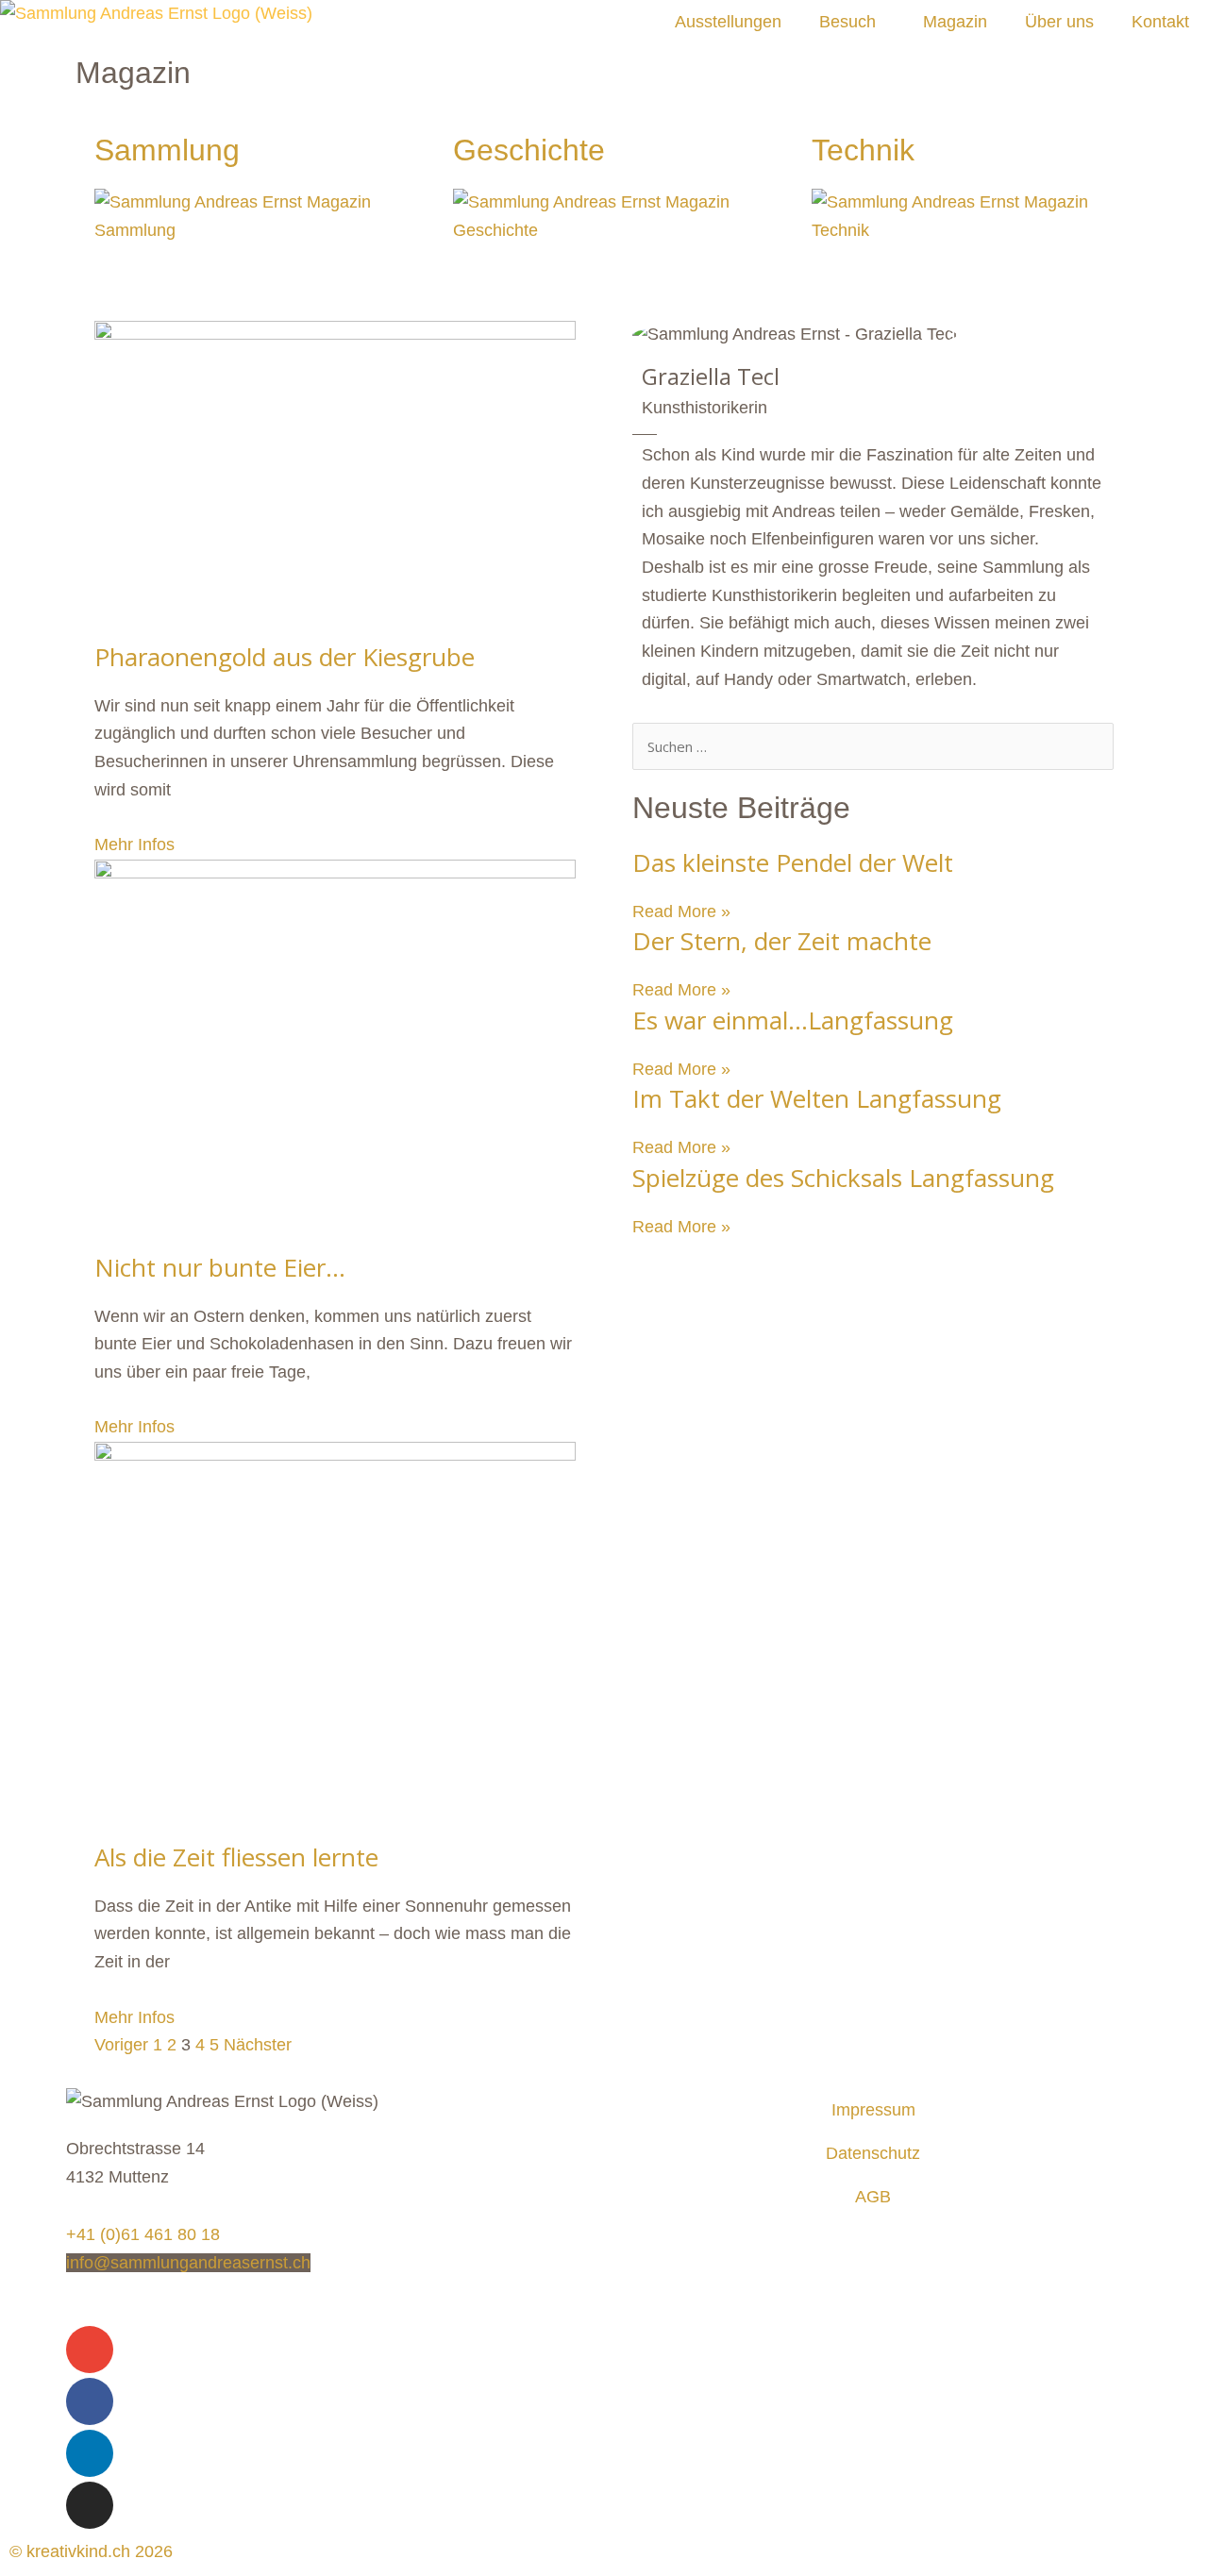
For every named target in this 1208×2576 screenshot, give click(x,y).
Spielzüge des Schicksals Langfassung (843, 1178)
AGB (873, 2197)
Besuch (847, 22)
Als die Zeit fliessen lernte (236, 1857)
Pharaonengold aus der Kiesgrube (285, 657)
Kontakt (1160, 22)
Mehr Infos (134, 845)
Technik (863, 150)
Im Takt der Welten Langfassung (817, 1098)
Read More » (681, 912)
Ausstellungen (728, 22)
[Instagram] (90, 2505)
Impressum (873, 2110)
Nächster (258, 2045)
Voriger (121, 2045)
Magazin (955, 22)
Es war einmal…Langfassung (793, 1020)
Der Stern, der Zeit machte (782, 941)
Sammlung (167, 150)
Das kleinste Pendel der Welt (793, 862)
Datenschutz (873, 2153)
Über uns (1059, 22)
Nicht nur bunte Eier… (220, 1267)
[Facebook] (90, 2401)
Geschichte (529, 150)
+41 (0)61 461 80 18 (143, 2234)
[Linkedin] (90, 2453)
